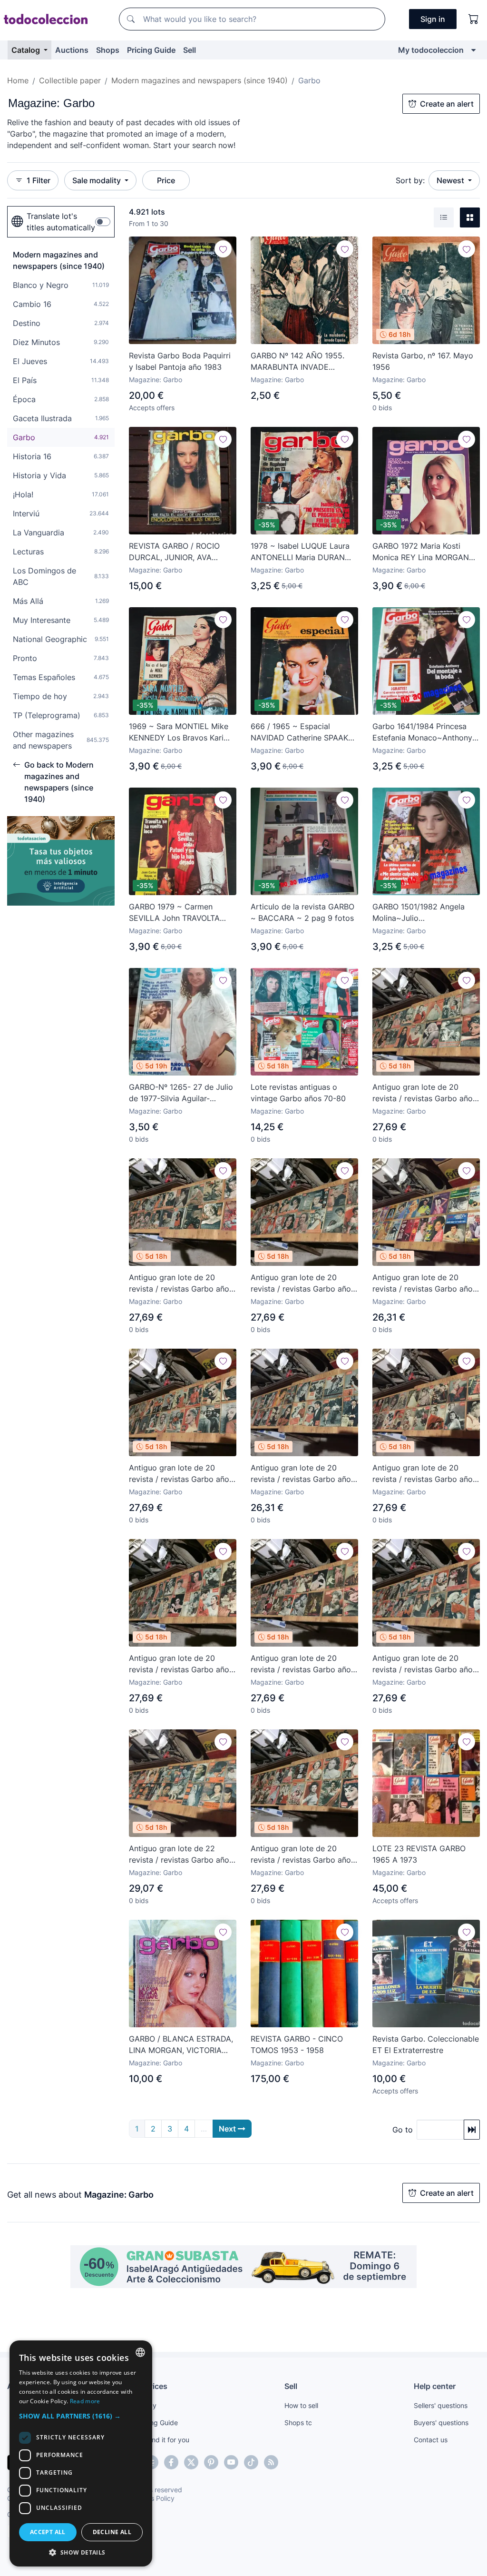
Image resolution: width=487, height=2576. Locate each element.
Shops (108, 50)
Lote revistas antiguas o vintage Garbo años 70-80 (298, 1093)
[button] (81, 2416)
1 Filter (39, 180)
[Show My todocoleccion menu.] (473, 50)
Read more (85, 2401)
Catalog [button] (27, 50)
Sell (190, 50)
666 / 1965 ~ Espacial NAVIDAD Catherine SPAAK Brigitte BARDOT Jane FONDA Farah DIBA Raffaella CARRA (302, 732)
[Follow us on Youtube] (231, 2462)
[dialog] (81, 2453)
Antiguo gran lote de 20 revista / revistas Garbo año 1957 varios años (179, 1664)
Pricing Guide (151, 50)
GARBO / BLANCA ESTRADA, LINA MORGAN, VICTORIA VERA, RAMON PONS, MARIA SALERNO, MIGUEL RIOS (181, 2045)
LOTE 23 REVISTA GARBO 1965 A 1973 (419, 1854)
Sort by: (410, 180)
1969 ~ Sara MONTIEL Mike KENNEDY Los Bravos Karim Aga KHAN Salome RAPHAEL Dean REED (181, 732)
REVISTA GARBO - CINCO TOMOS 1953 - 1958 (297, 2044)
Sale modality (97, 180)
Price (166, 180)
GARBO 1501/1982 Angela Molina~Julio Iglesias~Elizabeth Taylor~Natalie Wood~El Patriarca (419, 913)
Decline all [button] (112, 2532)
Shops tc (298, 2423)
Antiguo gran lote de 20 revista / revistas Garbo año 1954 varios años (301, 1664)
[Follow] (223, 249)
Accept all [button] (48, 2532)
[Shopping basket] (474, 19)
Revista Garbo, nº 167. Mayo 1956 (423, 361)
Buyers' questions (441, 2423)
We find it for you (163, 2440)
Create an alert (447, 104)
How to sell (301, 2405)
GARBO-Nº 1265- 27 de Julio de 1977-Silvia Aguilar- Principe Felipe (181, 1093)
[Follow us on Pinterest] (211, 2462)
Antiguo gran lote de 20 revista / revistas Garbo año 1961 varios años (301, 1474)
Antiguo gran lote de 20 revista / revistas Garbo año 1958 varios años (423, 1093)
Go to (403, 2130)
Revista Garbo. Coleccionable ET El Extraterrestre (426, 2044)
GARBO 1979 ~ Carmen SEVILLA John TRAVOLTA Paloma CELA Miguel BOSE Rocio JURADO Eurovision (178, 913)
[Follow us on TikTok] (251, 2462)
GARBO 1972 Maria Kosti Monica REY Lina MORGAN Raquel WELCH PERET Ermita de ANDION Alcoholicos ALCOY (425, 552)
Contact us (431, 2440)
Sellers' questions (441, 2405)
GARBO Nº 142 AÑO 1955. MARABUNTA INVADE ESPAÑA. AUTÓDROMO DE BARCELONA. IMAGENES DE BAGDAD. (302, 362)
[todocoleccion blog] (271, 2462)
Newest (451, 180)
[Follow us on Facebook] (171, 2462)
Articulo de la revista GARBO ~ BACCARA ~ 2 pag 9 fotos (302, 912)
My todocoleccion (431, 50)
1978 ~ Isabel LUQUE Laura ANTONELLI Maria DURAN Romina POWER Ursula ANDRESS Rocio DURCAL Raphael (300, 552)
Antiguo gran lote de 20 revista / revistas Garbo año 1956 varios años (179, 1474)
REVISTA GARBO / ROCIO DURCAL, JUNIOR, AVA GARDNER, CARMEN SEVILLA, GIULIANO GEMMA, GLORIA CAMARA (181, 552)
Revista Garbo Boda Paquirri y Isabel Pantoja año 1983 (180, 361)
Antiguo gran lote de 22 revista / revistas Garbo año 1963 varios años (179, 1855)
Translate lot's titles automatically (61, 222)
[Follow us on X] (191, 2462)
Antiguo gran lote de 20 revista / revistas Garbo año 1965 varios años (423, 1283)
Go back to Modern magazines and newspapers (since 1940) (59, 782)
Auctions (72, 50)
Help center (435, 2386)
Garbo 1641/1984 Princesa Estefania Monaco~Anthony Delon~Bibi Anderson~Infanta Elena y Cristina (425, 732)
